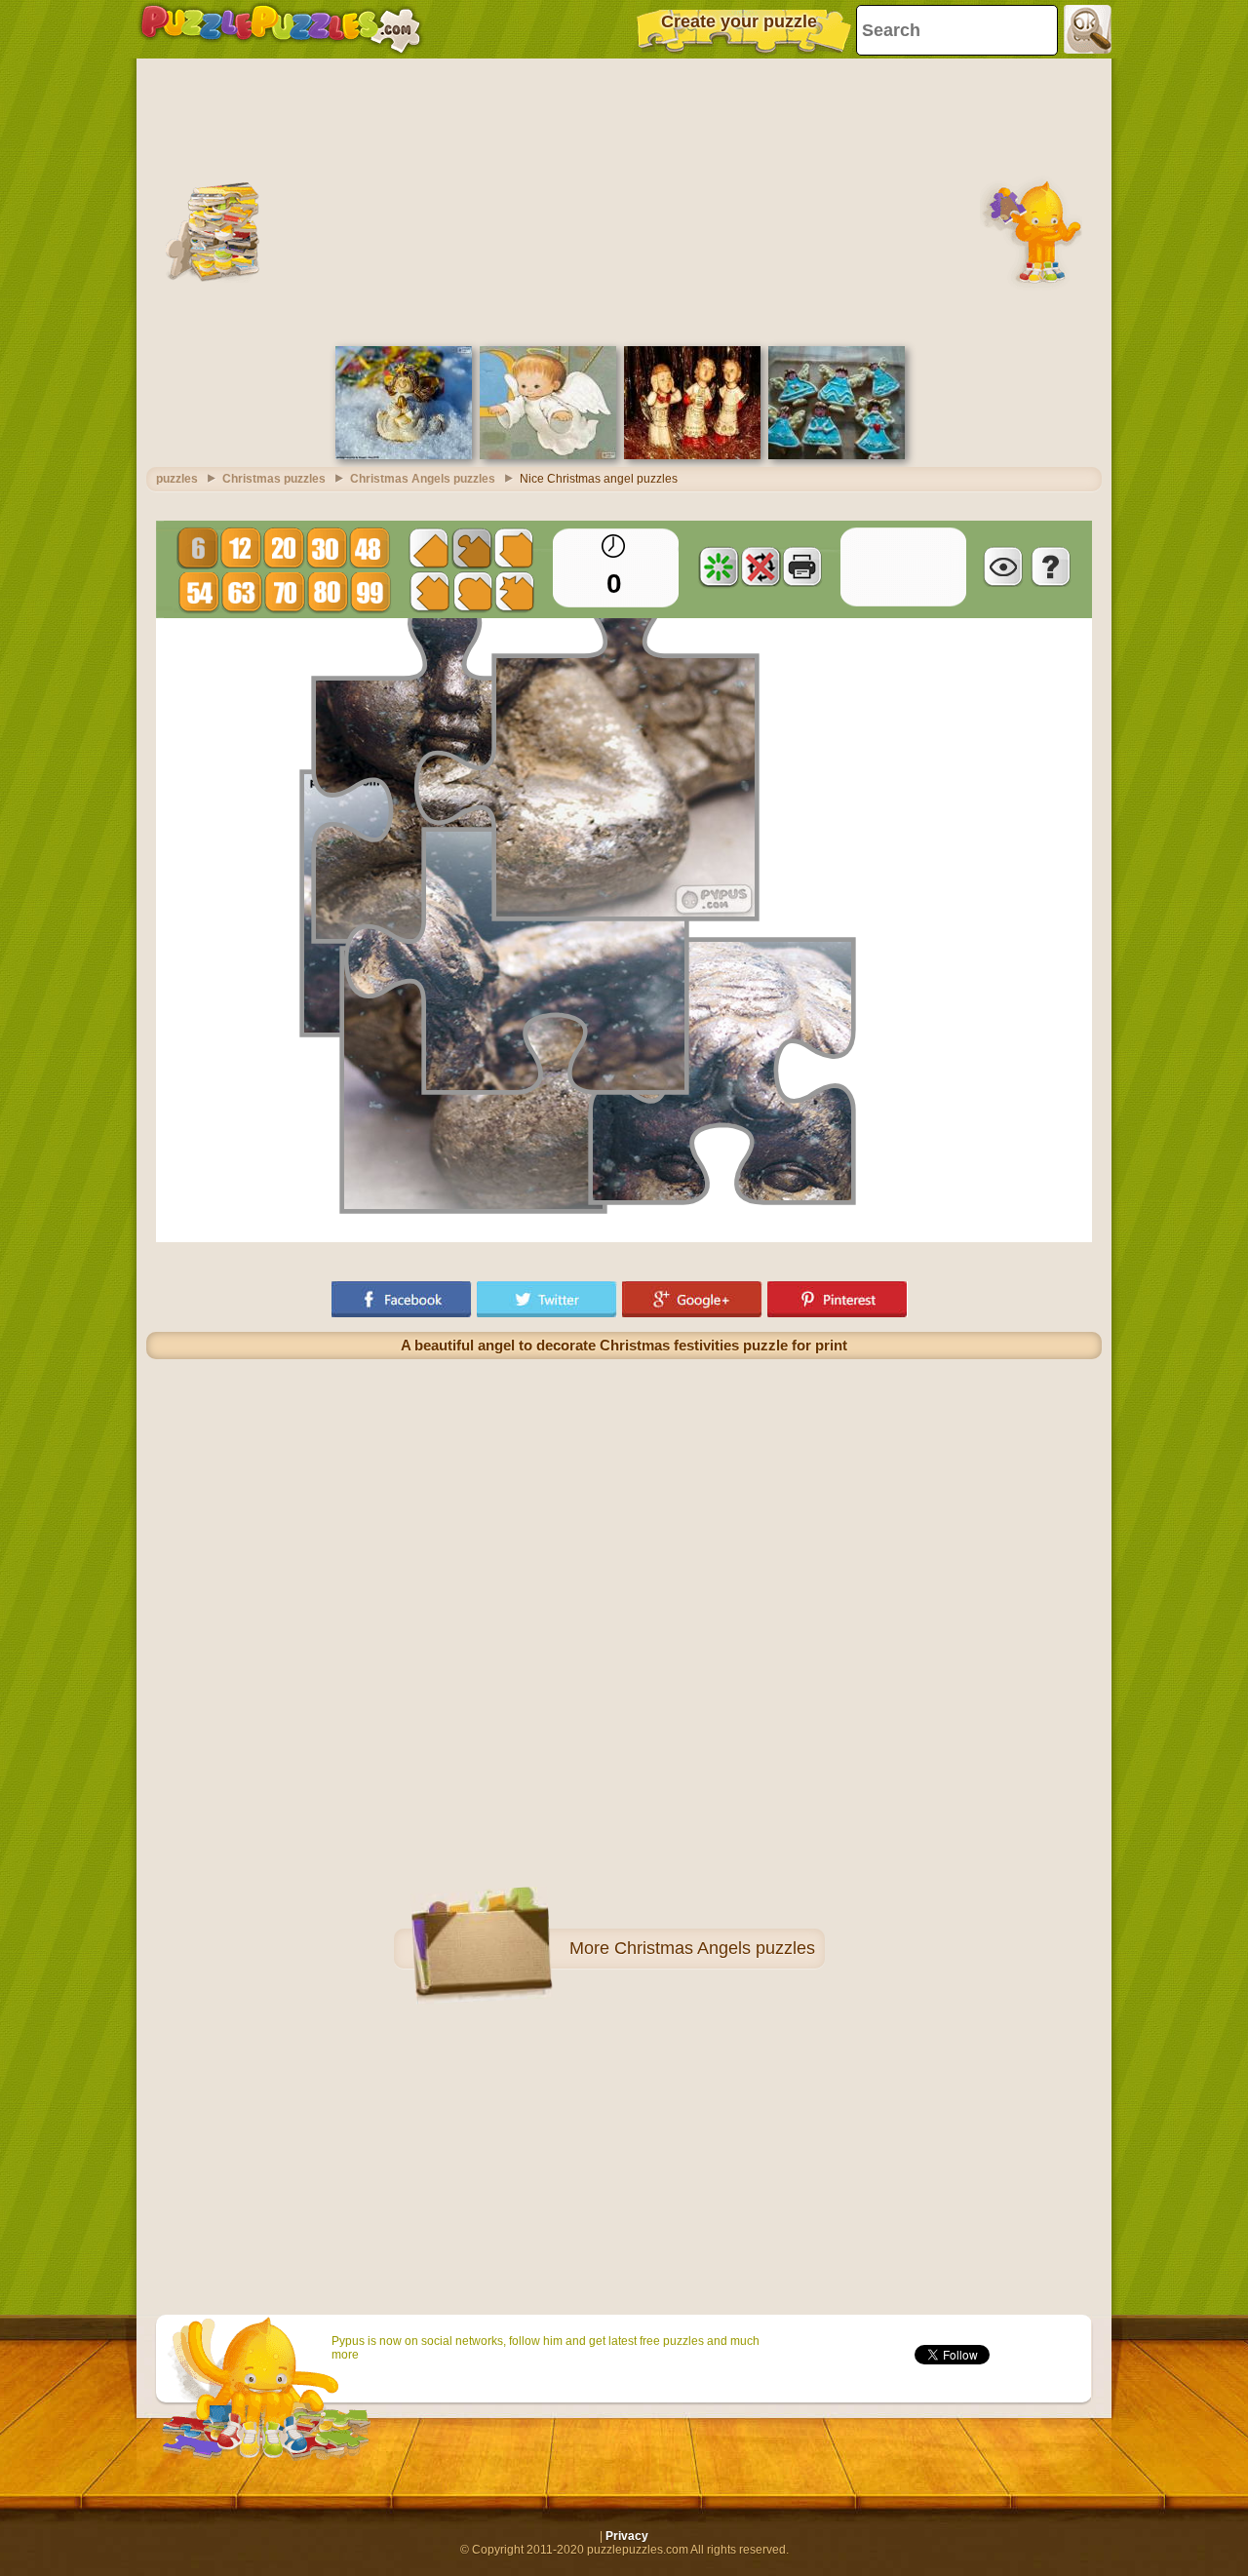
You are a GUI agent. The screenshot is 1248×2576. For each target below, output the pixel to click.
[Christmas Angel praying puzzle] (404, 455)
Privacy (627, 2536)
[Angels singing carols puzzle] (692, 455)
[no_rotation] (760, 566)
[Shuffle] (719, 566)
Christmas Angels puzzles (715, 1948)
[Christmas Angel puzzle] (548, 455)
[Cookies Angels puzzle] (837, 455)
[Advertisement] (624, 200)
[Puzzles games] (281, 29)
